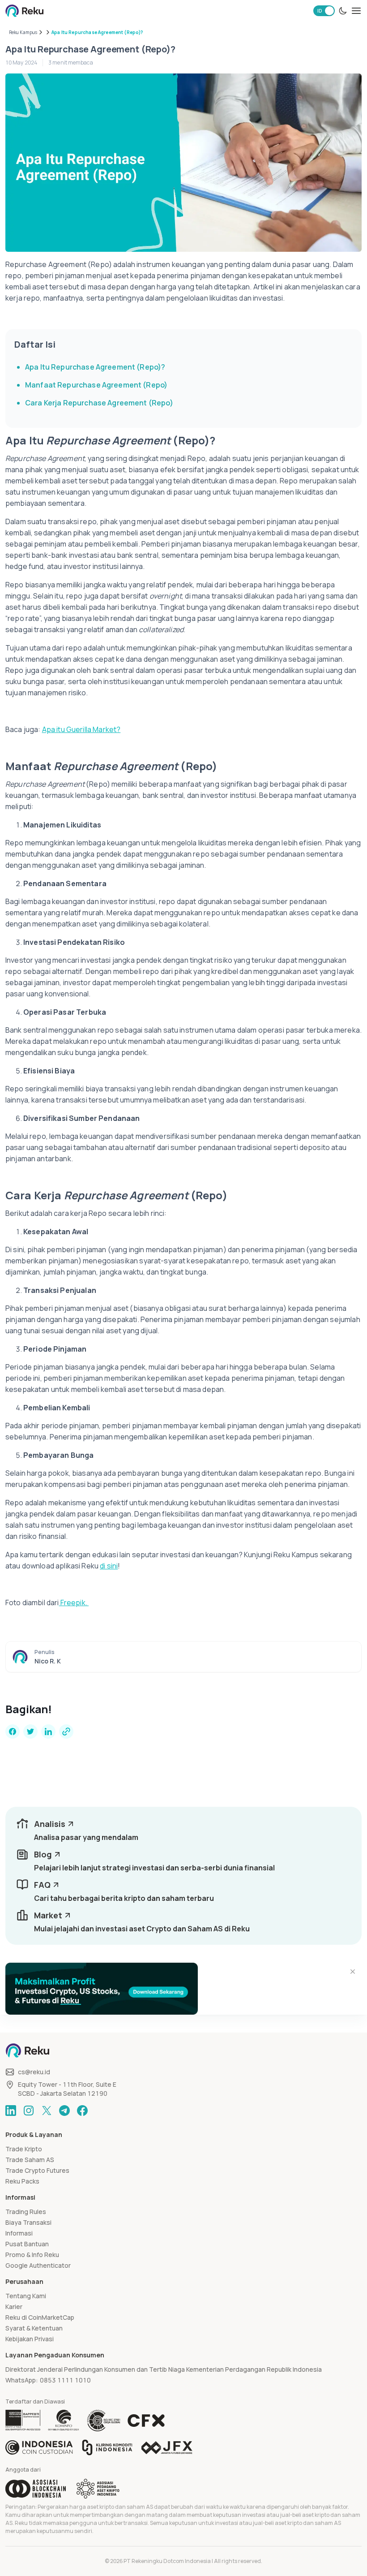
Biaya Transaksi (28, 2222)
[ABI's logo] (36, 2489)
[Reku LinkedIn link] (11, 2111)
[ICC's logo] (39, 2447)
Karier (14, 2307)
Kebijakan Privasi (30, 2339)
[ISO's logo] (103, 2421)
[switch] (324, 11)
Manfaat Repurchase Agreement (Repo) (96, 385)
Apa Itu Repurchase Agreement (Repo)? (95, 367)
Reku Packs (22, 2181)
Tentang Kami (26, 2296)
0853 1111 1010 (65, 2380)
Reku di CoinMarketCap (40, 2317)
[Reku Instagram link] (29, 2111)
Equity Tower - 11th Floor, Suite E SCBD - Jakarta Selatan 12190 (67, 2089)
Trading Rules (26, 2212)
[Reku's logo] (24, 11)
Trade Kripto (24, 2149)
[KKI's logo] (107, 2447)
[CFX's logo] (146, 2421)
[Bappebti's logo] (23, 2421)
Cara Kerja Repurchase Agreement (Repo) (99, 403)
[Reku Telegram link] (64, 2111)
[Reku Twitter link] (47, 2111)
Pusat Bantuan (27, 2244)
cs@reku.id (34, 2072)
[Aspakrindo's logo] (98, 2489)
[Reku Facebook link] (82, 2111)
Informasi (19, 2233)
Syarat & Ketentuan (34, 2328)
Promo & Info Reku (32, 2255)
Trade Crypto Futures (37, 2170)
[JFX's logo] (167, 2448)
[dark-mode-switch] (343, 11)
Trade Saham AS (30, 2160)
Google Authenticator (38, 2265)
